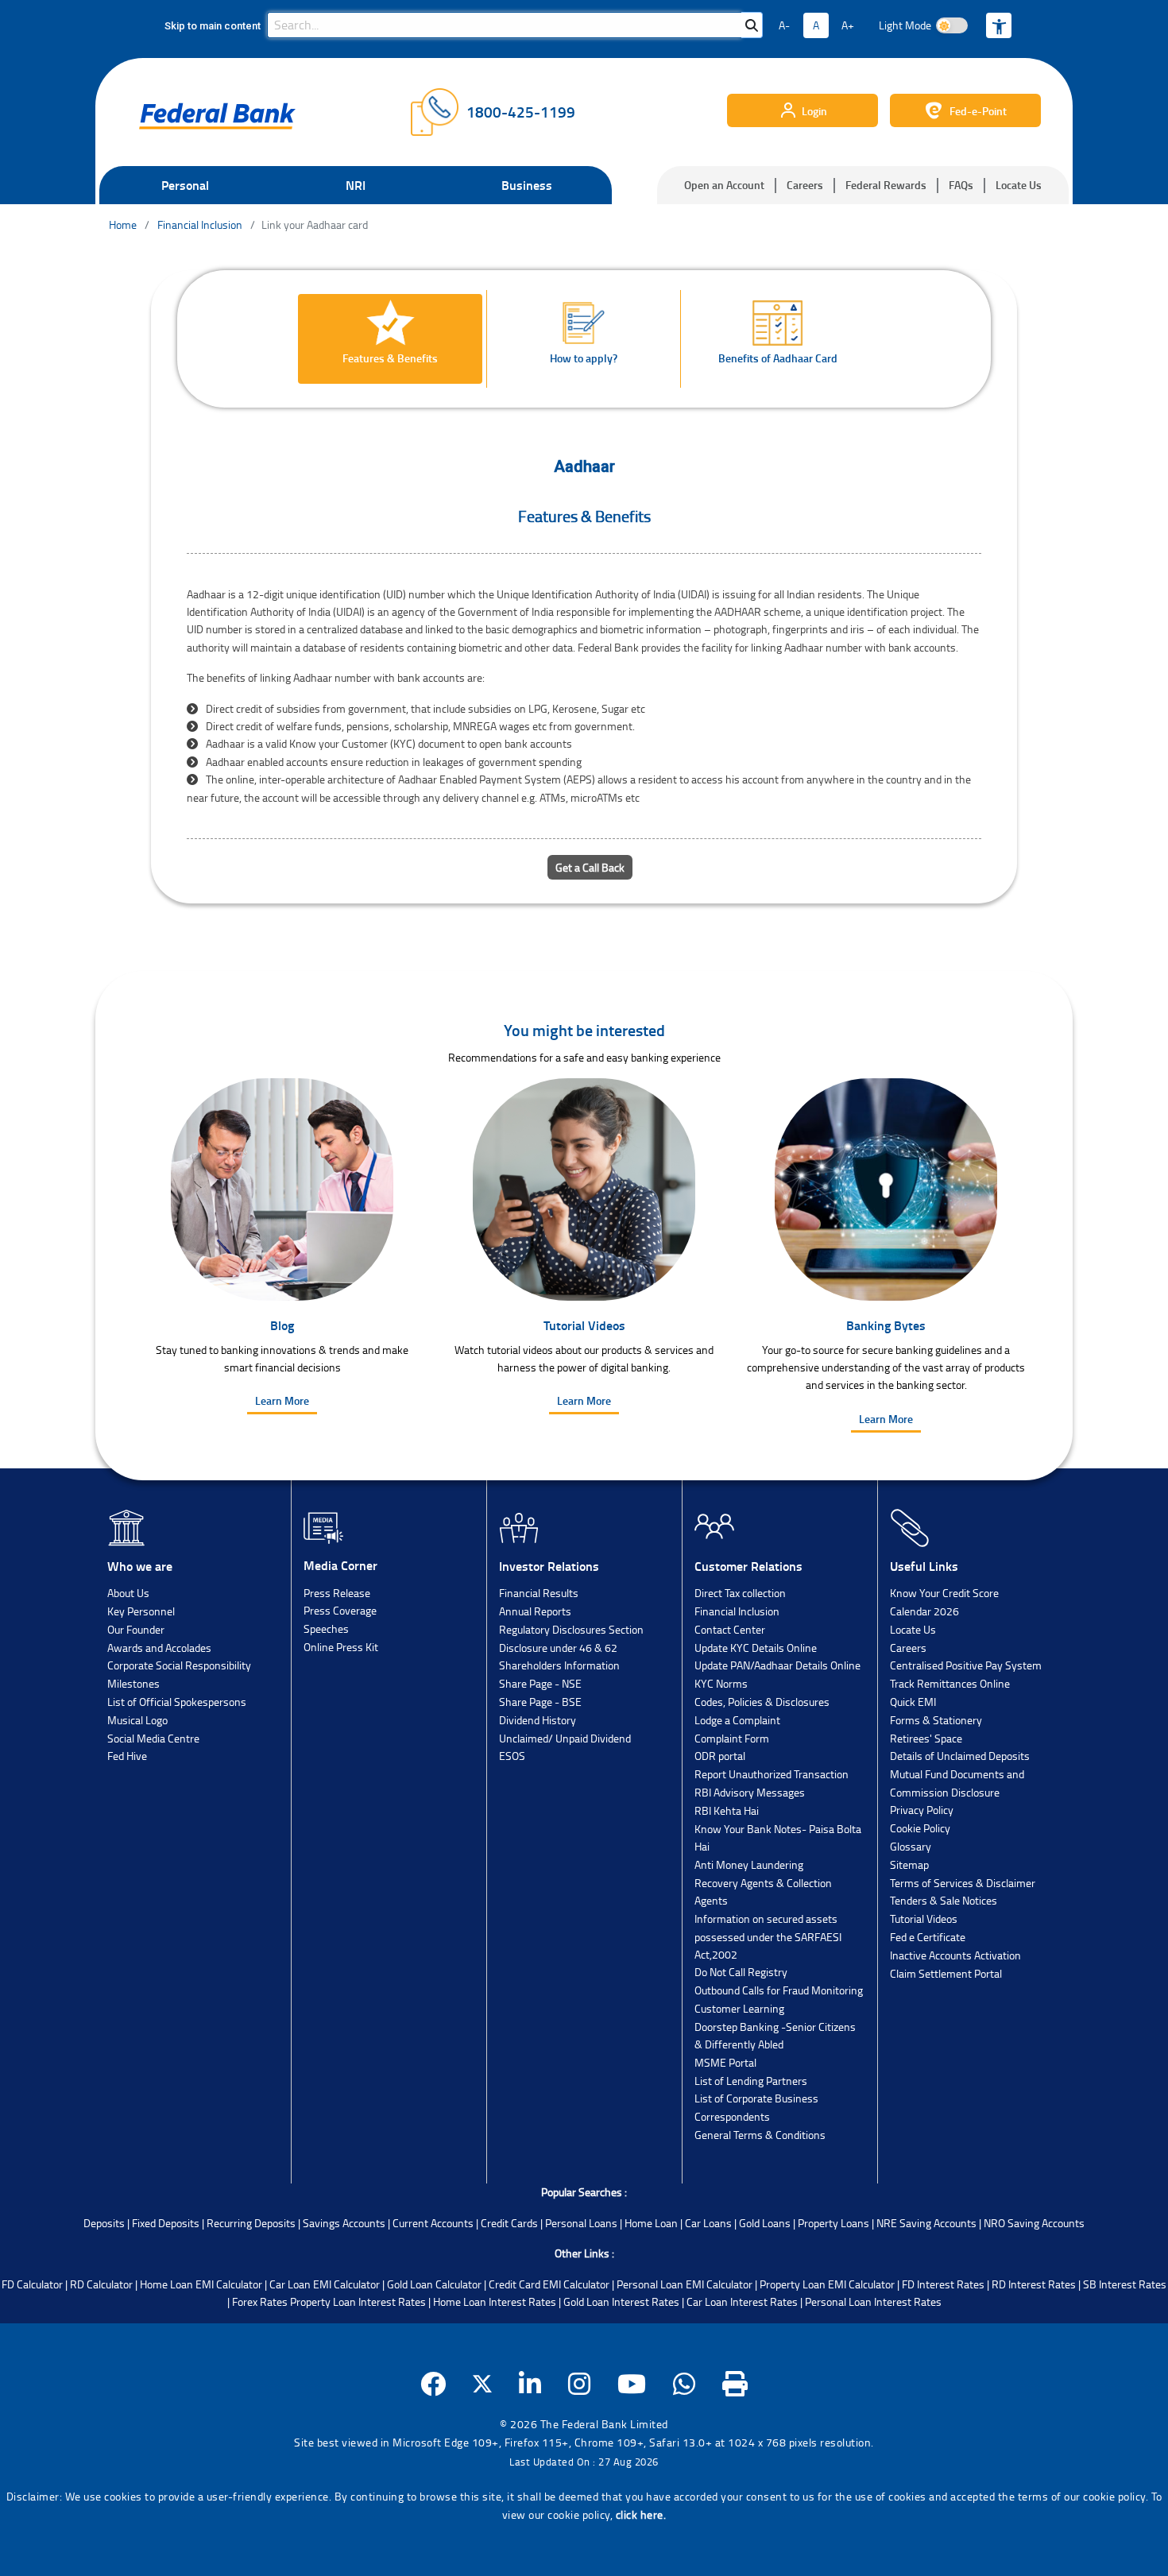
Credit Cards (509, 2223)
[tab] (391, 339)
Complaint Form (732, 1738)
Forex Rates (260, 2301)
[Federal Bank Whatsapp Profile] (685, 2383)
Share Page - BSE (540, 1702)
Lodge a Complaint (737, 1720)
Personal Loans (581, 2223)
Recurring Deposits (251, 2223)
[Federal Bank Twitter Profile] (482, 2383)
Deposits (104, 2223)
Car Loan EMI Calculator (325, 2284)
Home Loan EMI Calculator (201, 2284)
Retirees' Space (926, 1738)
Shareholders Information (559, 1665)
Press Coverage (340, 1610)
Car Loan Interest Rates (742, 2301)
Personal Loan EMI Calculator (685, 2284)
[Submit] (752, 25)
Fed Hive (127, 1756)
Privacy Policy (922, 1810)
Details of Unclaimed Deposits (960, 1756)
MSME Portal (725, 2062)
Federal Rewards (886, 185)
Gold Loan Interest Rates (621, 2301)
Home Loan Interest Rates (495, 2301)
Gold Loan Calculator (434, 2284)
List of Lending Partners (751, 2081)
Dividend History (538, 1720)
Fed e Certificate (928, 1937)
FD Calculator (32, 2284)
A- (784, 25)
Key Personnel (141, 1611)
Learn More (282, 1400)
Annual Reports (535, 1611)
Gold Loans (765, 2223)
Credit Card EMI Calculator (549, 2284)
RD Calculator (101, 2284)
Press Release (337, 1593)
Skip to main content (213, 26)
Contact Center (730, 1629)
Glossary (911, 1846)
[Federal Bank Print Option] (735, 2383)
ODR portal (720, 1756)
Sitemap (909, 1864)
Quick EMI (913, 1702)
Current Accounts (433, 2223)
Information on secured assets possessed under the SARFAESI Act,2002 (768, 1936)
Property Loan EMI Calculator (827, 2284)
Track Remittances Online (950, 1683)
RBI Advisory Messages (750, 1792)
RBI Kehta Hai (727, 1810)
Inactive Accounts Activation (955, 1955)
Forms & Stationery (936, 1720)
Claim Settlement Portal (946, 1973)
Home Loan (651, 2223)
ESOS (512, 1756)
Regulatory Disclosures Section (571, 1629)
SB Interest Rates (1125, 2284)
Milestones (133, 1683)
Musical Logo (137, 1720)
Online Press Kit (341, 1647)
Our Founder (136, 1629)
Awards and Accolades (159, 1648)
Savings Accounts (344, 2223)
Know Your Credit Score (944, 1593)
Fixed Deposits (166, 2223)
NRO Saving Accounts (1034, 2223)
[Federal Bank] (217, 116)
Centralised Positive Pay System (966, 1665)
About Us (128, 1593)
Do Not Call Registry (741, 1972)
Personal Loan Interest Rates (873, 2301)
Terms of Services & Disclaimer (963, 1883)
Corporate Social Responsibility (179, 1665)
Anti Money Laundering (749, 1864)
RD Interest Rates (1034, 2284)
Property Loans (833, 2223)
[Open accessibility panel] (999, 25)
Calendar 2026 (924, 1611)
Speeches (326, 1628)
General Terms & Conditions (760, 2135)
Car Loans (708, 2223)
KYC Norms (721, 1683)
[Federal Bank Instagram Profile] (580, 2383)
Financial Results (539, 1593)
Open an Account (724, 185)
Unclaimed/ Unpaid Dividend (565, 1738)
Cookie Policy (920, 1828)
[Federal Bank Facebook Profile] (433, 2383)
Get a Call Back (590, 867)
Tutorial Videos (924, 1918)
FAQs (961, 185)
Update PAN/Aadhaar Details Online (777, 1665)
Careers (805, 185)
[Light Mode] (952, 25)
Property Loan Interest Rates (358, 2301)
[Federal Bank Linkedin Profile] (530, 2383)
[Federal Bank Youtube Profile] (632, 2383)
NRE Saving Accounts (926, 2223)
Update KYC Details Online (756, 1648)
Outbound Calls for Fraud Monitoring (779, 1990)
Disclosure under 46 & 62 (558, 1648)
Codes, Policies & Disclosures (762, 1702)
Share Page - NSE (540, 1683)
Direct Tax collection (740, 1593)
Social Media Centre (153, 1738)
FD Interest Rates (943, 2284)
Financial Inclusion (737, 1611)
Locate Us (1019, 185)
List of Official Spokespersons (177, 1702)
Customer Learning (739, 2008)
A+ (848, 25)
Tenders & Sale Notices (944, 1900)
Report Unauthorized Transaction (772, 1774)
